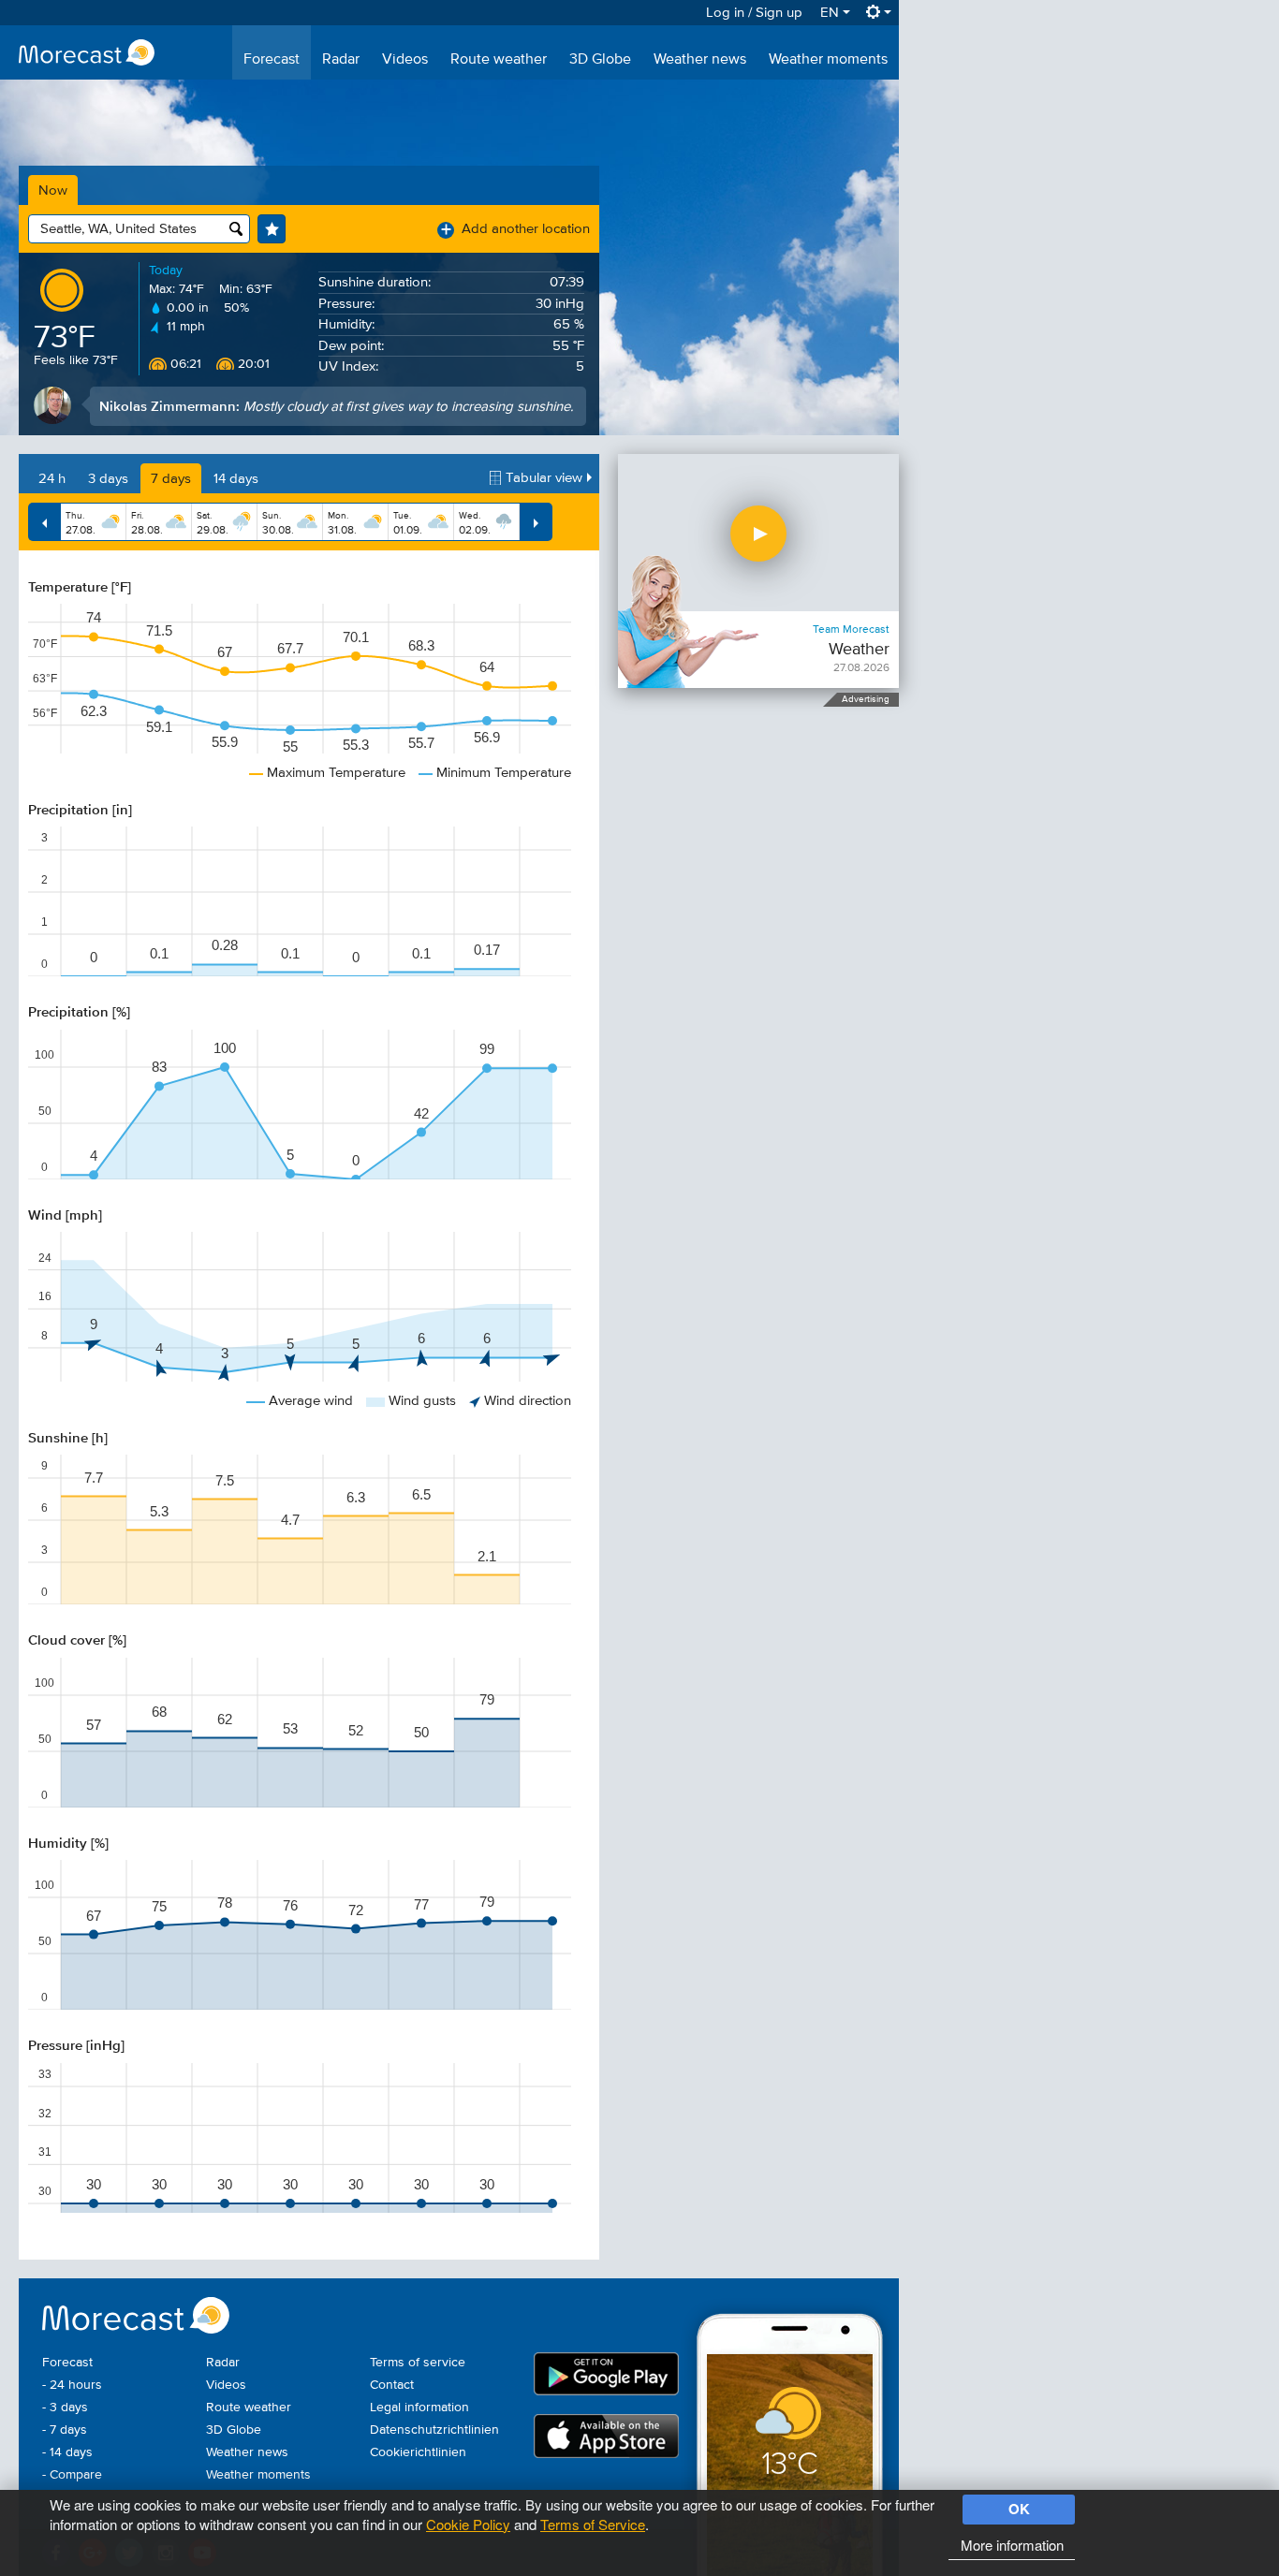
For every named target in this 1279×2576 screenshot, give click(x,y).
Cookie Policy (468, 2524)
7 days (171, 479)
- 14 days (67, 2452)
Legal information (419, 2408)
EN (831, 13)
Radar (341, 60)
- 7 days (65, 2430)
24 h (52, 479)
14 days (236, 479)
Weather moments (828, 60)
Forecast (272, 60)
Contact (392, 2385)
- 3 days (65, 2408)
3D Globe (600, 60)
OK (1019, 2509)
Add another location (515, 229)
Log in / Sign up (754, 13)
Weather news (700, 60)
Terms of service (418, 2363)
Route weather (499, 60)
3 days (108, 479)
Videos (405, 60)
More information (1012, 2545)
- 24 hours (72, 2385)
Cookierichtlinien (418, 2452)
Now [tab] (53, 190)
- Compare (72, 2475)
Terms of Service (593, 2524)
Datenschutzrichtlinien (434, 2430)
